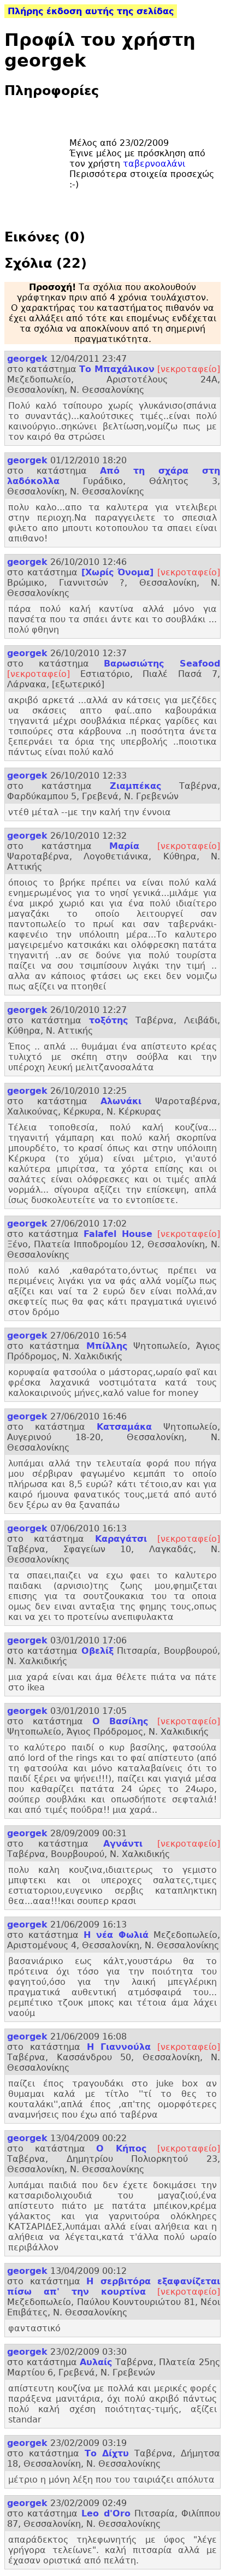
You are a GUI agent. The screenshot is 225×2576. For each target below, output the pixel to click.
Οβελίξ (97, 1651)
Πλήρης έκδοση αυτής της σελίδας (91, 11)
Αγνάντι (123, 1844)
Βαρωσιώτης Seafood (162, 664)
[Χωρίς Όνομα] (118, 572)
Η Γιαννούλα (119, 2047)
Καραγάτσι (121, 1539)
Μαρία (124, 846)
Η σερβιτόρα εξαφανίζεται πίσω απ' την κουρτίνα (114, 2286)
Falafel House (118, 1234)
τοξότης (108, 1020)
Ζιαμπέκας (135, 786)
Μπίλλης (107, 1346)
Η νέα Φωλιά (116, 1935)
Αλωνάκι (121, 1101)
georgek (27, 359)
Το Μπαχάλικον (117, 369)
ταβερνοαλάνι (154, 164)
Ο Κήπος (121, 2148)
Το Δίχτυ (107, 2453)
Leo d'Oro (106, 2513)
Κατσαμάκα (124, 1427)
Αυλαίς (96, 2362)
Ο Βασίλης (120, 1721)
